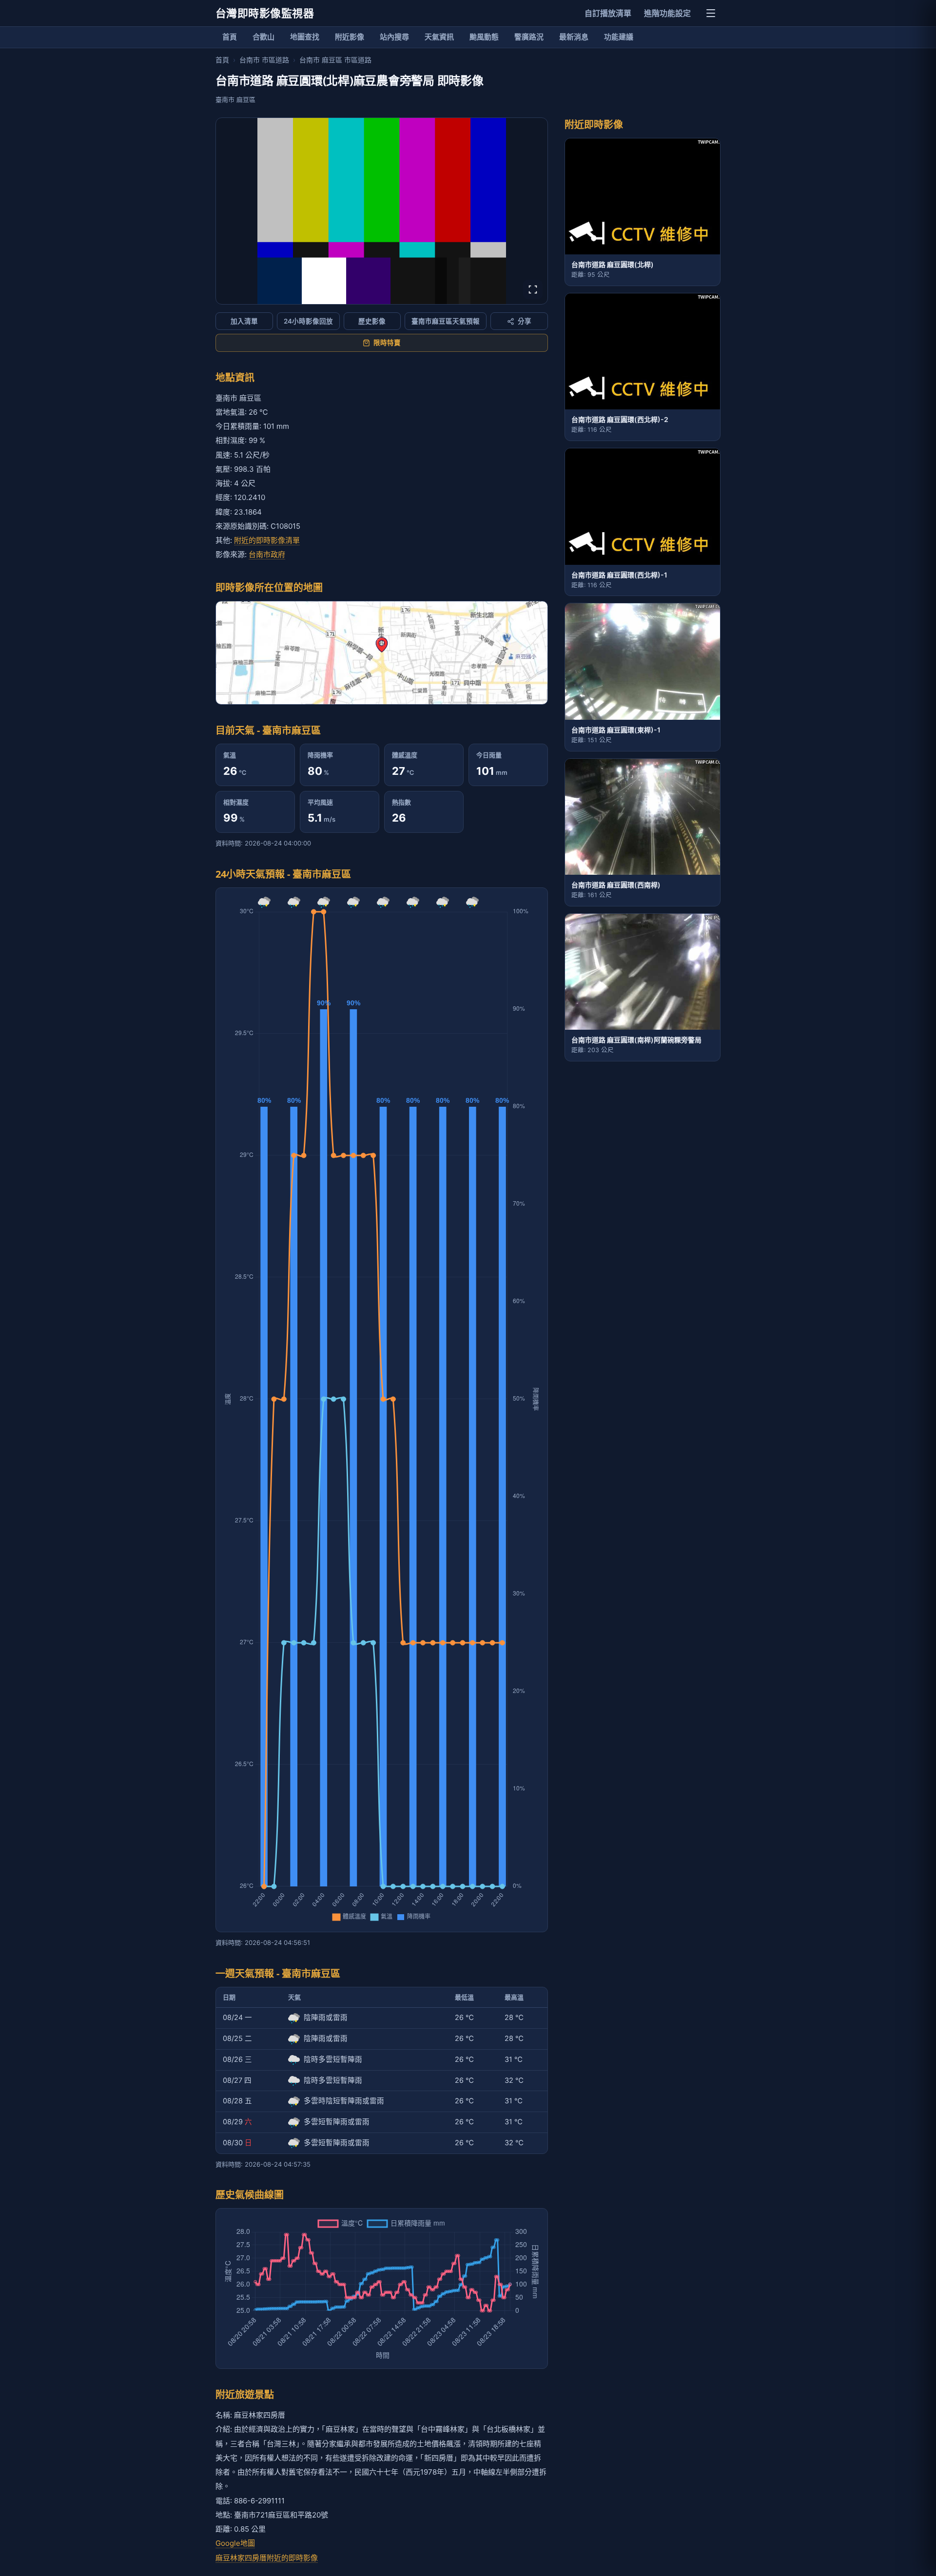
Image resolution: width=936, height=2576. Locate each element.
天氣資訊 (439, 37)
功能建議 (619, 37)
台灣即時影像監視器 (265, 13)
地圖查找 (305, 37)
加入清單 (244, 321)
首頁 (230, 37)
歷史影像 (372, 321)
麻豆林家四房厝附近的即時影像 (267, 2558)
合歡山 (263, 37)
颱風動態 (484, 37)
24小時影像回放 (308, 321)
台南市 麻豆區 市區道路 (335, 60)
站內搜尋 (394, 37)
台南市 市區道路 (264, 60)
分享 (525, 321)
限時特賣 (387, 343)
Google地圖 (235, 2543)
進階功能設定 (667, 13)
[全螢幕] (533, 289)
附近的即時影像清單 (267, 540)
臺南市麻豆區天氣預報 (446, 321)
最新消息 (574, 37)
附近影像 (350, 37)
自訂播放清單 (608, 13)
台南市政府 (267, 554)
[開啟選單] (711, 13)
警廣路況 (529, 37)
